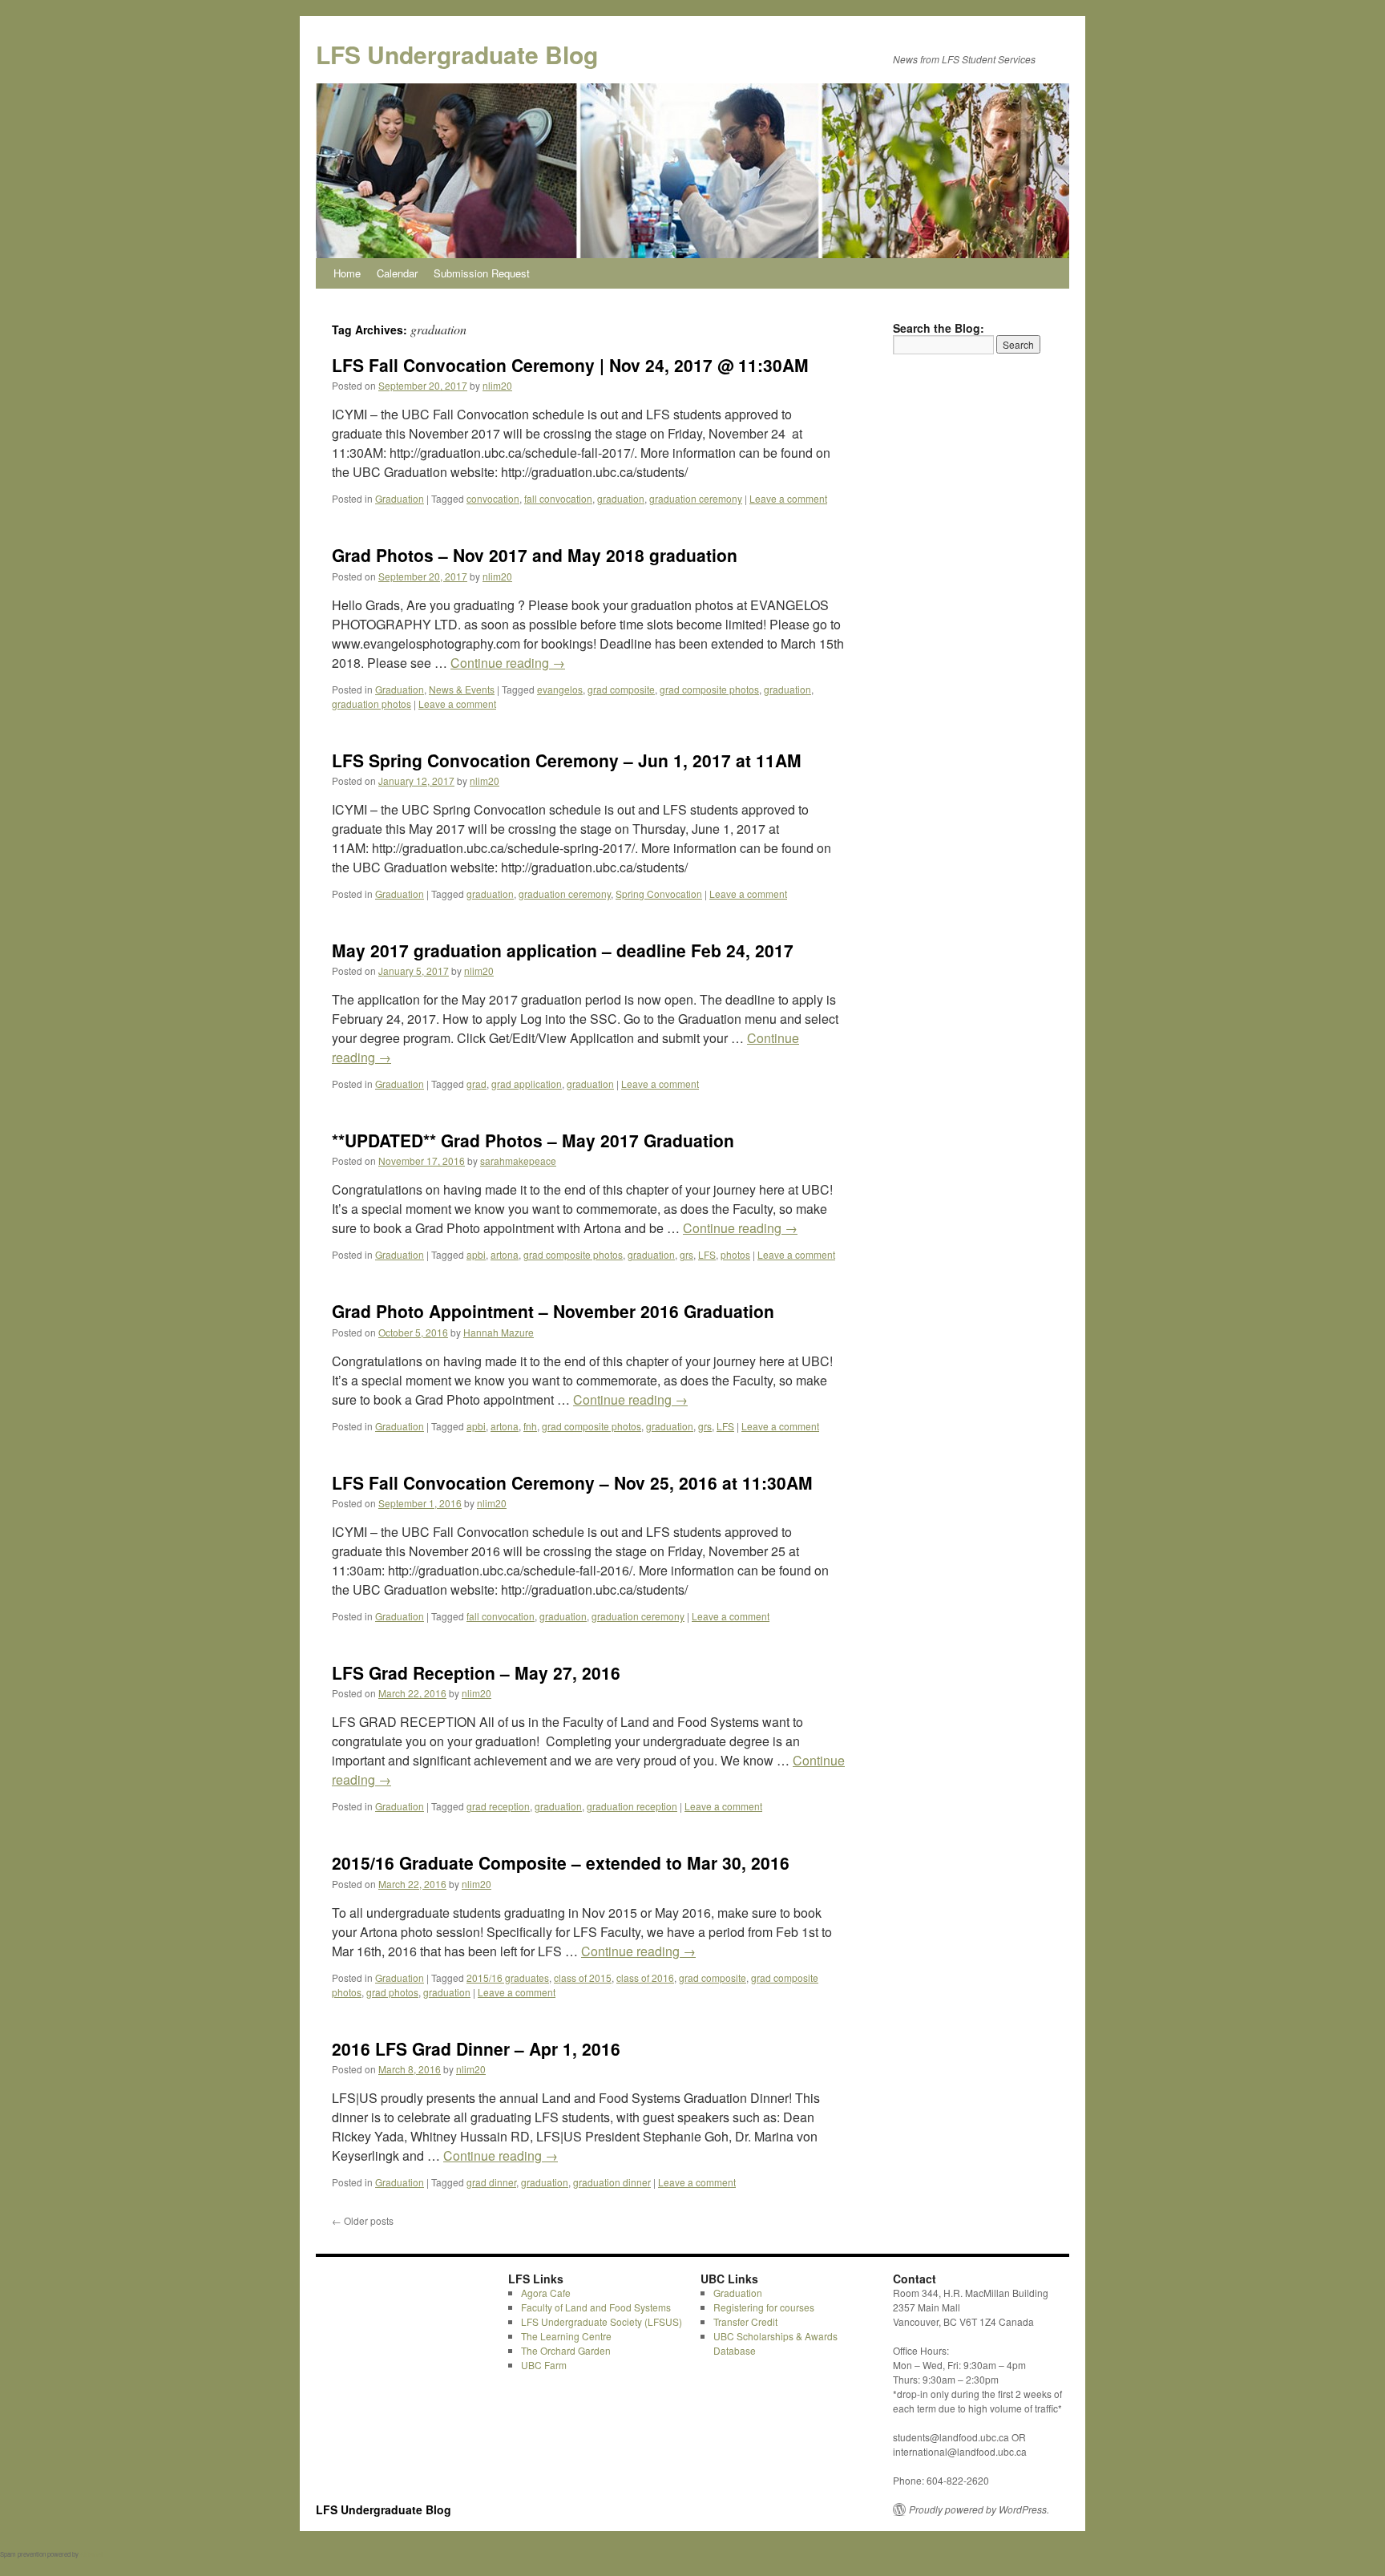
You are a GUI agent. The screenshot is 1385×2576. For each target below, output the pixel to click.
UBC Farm (544, 2365)
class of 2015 (583, 1977)
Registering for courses (764, 2307)
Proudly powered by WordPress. (979, 2509)
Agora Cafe (546, 2293)
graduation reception (632, 1806)
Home (347, 273)
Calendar (397, 273)
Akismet (91, 2554)
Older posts (363, 2220)
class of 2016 (645, 1977)
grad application (527, 1084)
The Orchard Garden (566, 2350)
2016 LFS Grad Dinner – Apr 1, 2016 (476, 2048)
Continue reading (508, 663)
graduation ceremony (696, 498)
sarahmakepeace (518, 1161)
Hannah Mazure (499, 1332)
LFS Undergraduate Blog (457, 54)
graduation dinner (612, 2182)
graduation (621, 498)
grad (476, 1084)
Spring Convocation (659, 894)
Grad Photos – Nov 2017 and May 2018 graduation (535, 555)
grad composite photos (709, 689)
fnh (530, 1426)
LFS (707, 1254)
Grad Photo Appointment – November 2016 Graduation (553, 1311)
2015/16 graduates (508, 1977)
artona (505, 1254)
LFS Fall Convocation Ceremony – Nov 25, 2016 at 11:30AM (572, 1482)
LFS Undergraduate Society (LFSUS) (602, 2321)
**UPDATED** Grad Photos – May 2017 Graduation (533, 1140)
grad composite (621, 689)
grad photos (392, 1992)
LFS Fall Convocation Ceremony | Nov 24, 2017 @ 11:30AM (570, 365)
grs (686, 1254)
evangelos (560, 689)
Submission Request (482, 273)
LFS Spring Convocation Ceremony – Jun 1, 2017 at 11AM (567, 760)
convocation (493, 498)
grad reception (498, 1806)
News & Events (462, 689)
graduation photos (371, 704)
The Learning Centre (566, 2336)
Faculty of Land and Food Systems (596, 2307)
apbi (476, 1254)
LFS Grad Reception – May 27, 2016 (476, 1672)
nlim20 (497, 385)
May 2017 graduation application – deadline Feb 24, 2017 (563, 950)
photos (735, 1254)
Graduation (400, 498)
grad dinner (491, 2182)
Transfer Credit (745, 2321)
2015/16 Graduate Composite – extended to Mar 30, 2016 (561, 1862)
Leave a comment (788, 498)
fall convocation (558, 498)
